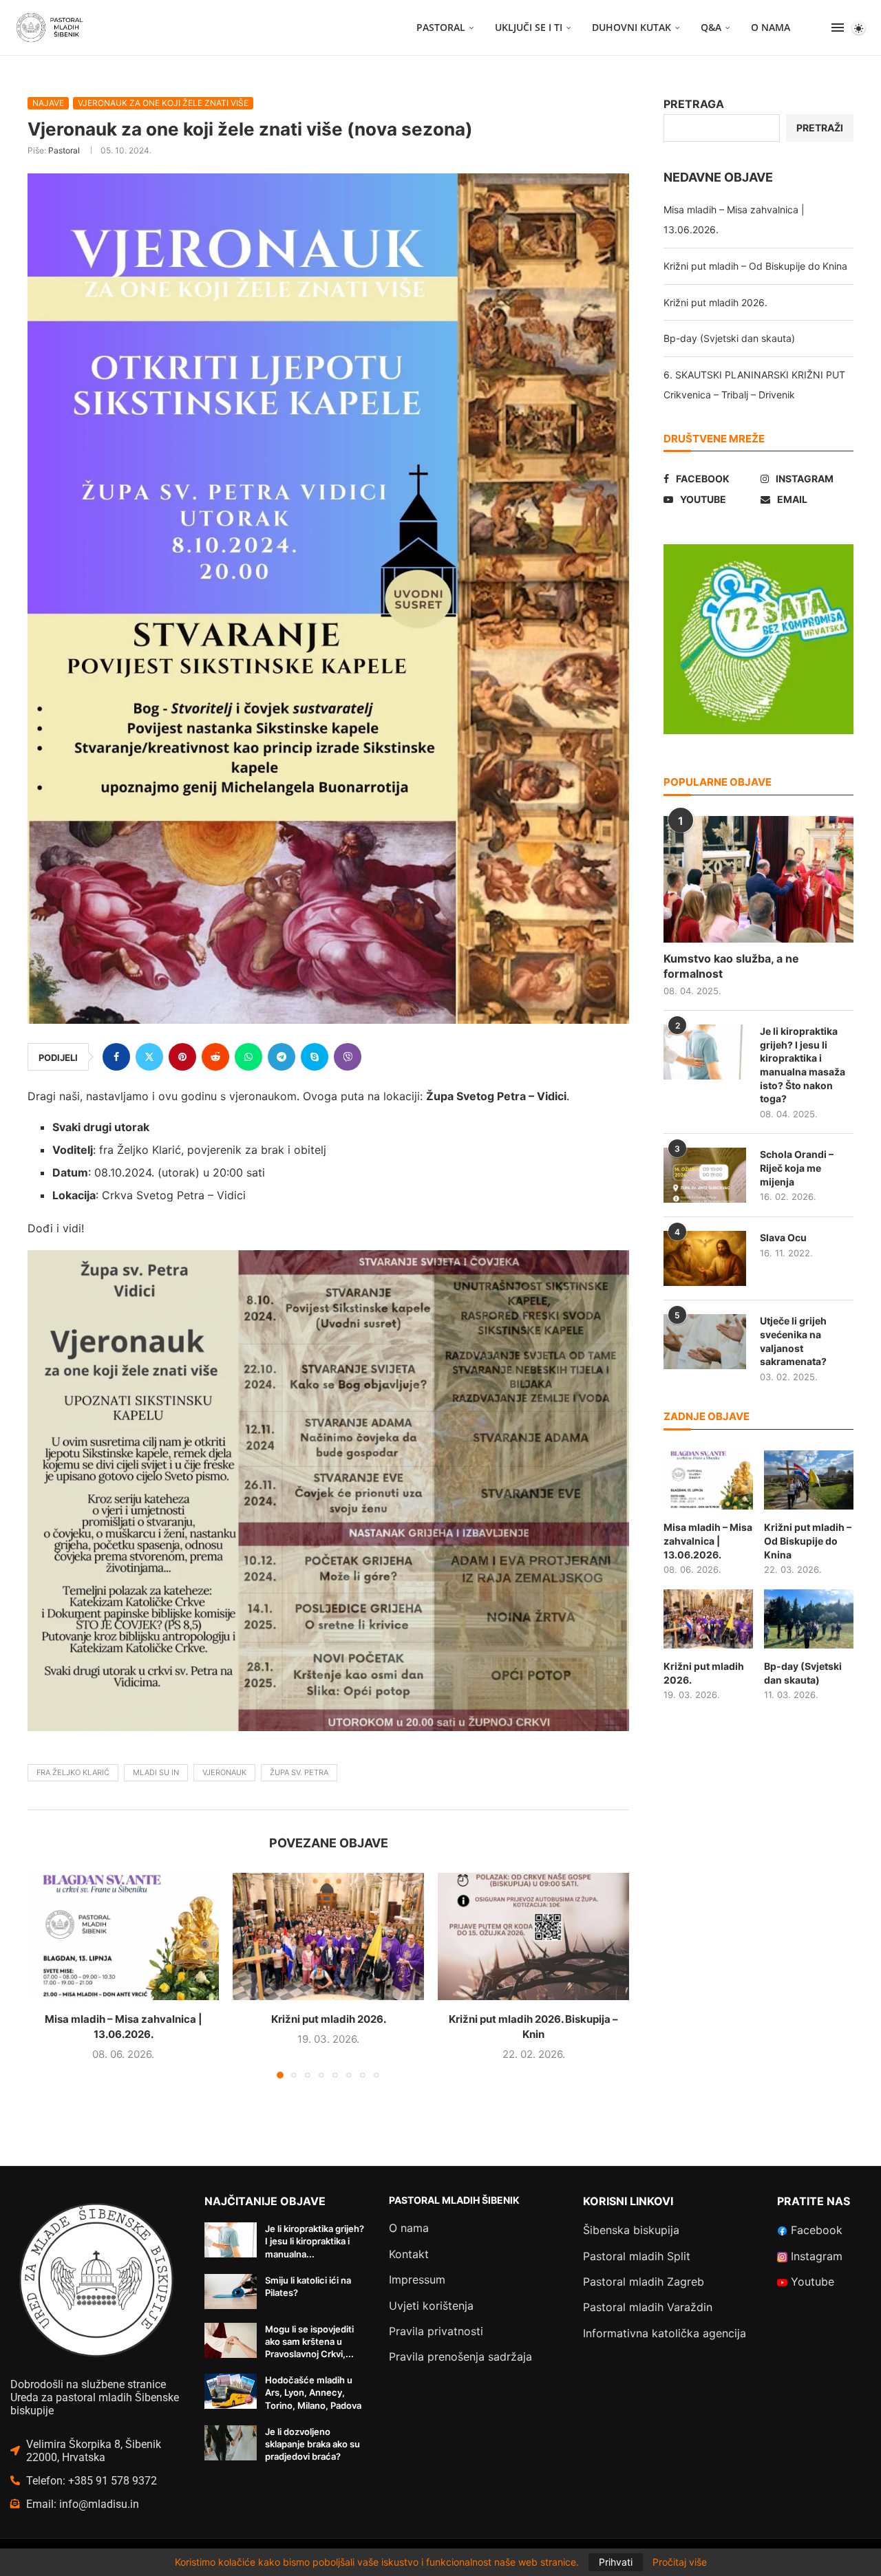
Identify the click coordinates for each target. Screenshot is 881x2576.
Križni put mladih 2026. (124, 2019)
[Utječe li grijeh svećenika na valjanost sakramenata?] (705, 1342)
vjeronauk (224, 1772)
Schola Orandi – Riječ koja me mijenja (797, 1168)
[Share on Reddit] (215, 1057)
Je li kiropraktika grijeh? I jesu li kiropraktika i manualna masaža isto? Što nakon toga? (803, 1065)
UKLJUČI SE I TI (529, 27)
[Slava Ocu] (705, 1258)
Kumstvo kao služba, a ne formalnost (731, 966)
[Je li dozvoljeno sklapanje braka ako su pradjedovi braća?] (231, 2443)
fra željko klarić (73, 1772)
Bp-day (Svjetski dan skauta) (729, 338)
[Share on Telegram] (282, 1057)
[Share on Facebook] (116, 1057)
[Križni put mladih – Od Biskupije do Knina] (809, 1480)
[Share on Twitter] (149, 1057)
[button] (46, 1975)
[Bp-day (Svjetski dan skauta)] (809, 1619)
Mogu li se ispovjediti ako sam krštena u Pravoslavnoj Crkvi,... (309, 2341)
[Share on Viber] (348, 1057)
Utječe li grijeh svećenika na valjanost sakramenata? (793, 1341)
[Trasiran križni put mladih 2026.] (533, 1936)
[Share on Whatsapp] (248, 1057)
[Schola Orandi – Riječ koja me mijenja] (705, 1175)
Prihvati (616, 2562)
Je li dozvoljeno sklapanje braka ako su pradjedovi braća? (312, 2444)
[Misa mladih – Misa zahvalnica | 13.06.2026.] (708, 1480)
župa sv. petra (299, 1772)
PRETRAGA (694, 104)
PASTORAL (441, 27)
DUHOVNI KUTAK (631, 27)
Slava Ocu (783, 1237)
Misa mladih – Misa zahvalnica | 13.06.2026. (708, 1541)
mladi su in (156, 1772)
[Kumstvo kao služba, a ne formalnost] (758, 879)
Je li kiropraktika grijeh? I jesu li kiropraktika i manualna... (315, 2241)
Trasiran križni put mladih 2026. (534, 2019)
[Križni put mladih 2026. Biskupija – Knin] (328, 1936)
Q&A (711, 27)
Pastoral (64, 150)
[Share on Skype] (315, 1057)
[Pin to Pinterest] (182, 1057)
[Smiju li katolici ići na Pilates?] (231, 2291)
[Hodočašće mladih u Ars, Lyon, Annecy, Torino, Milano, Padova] (231, 2391)
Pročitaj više (680, 2562)
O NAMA (771, 27)
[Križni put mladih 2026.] (123, 1936)
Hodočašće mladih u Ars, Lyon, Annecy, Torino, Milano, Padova (313, 2392)
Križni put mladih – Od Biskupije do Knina (755, 266)
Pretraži (820, 128)
